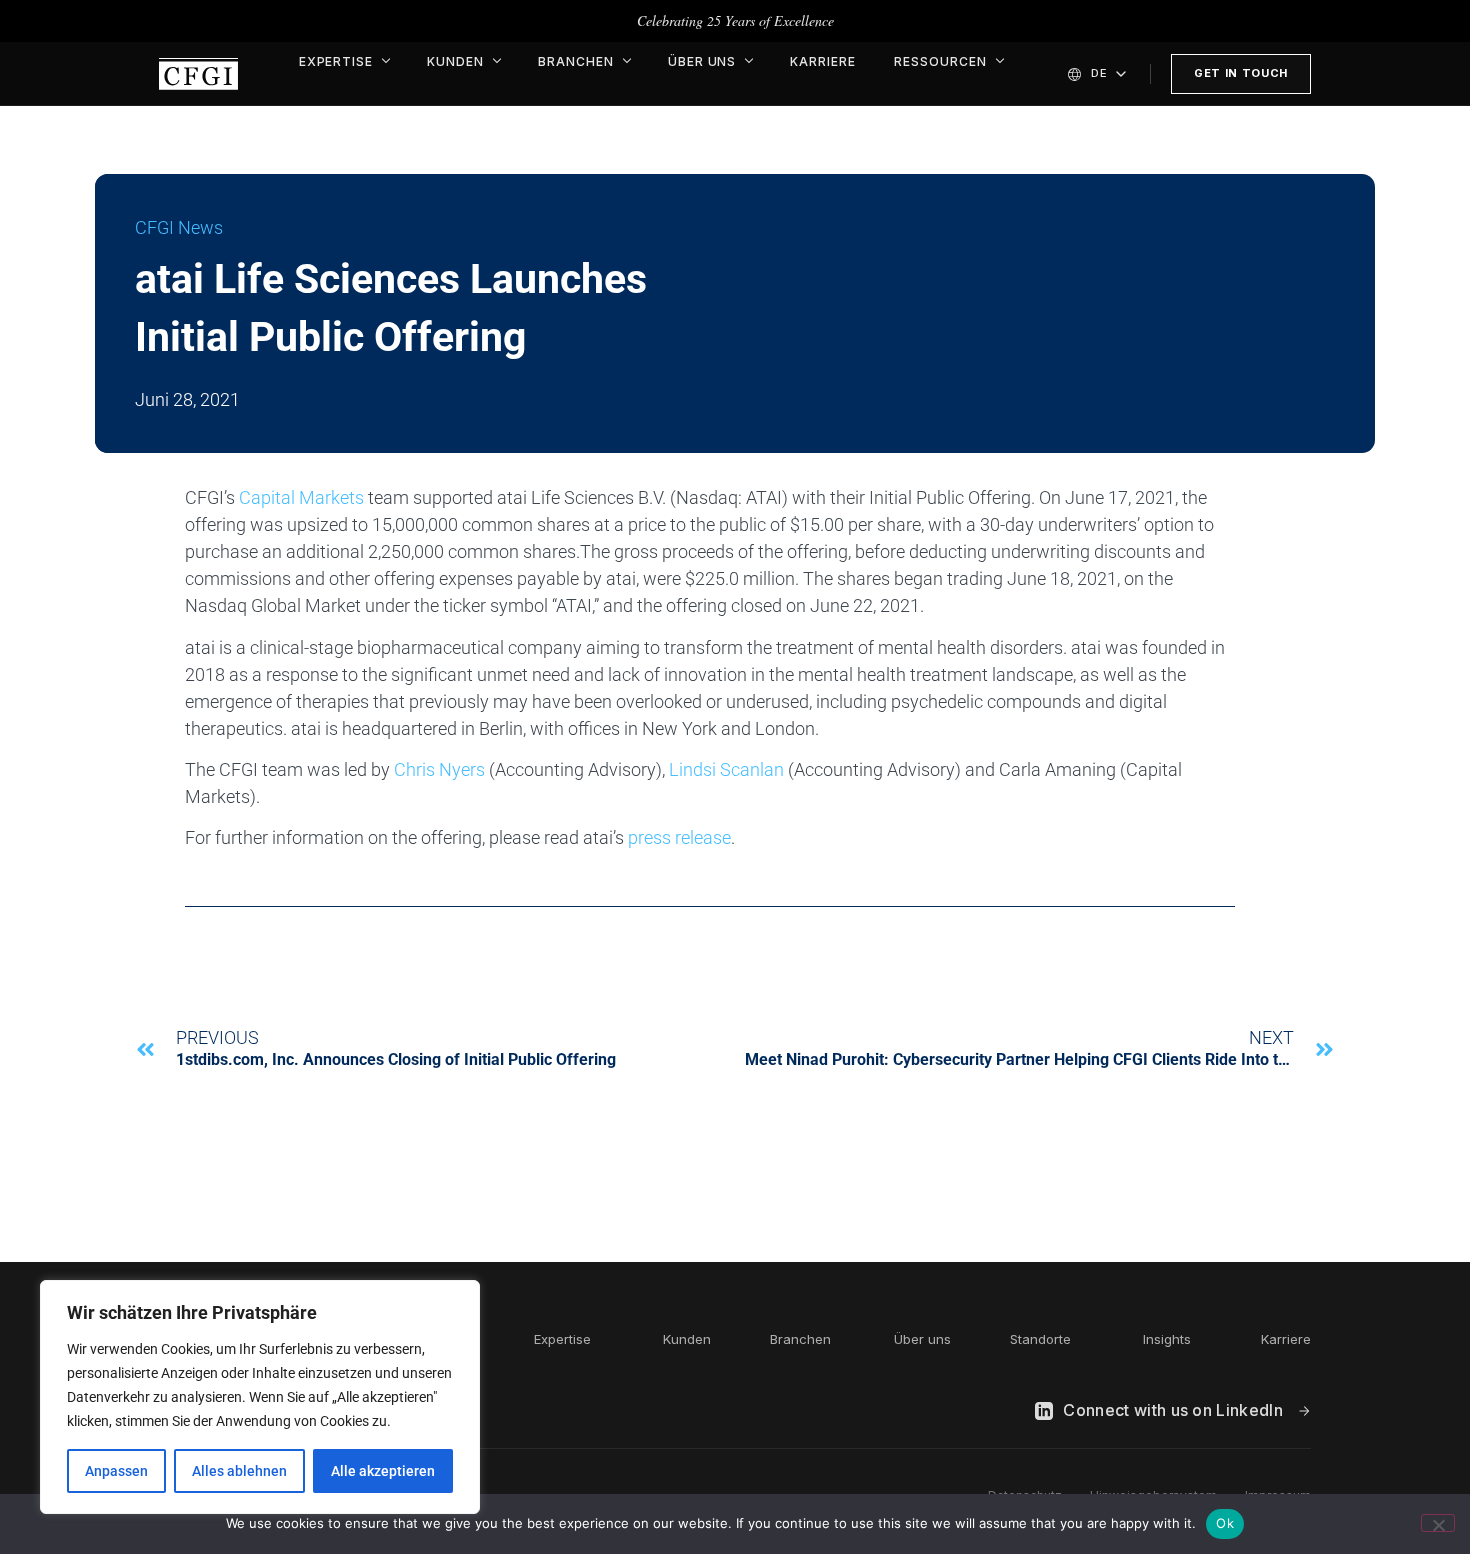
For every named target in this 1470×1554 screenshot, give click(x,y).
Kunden (455, 61)
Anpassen (116, 1471)
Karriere (823, 61)
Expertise (336, 61)
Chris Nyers (439, 769)
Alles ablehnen (239, 1471)
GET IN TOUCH (1241, 73)
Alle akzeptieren (383, 1471)
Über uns (702, 61)
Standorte (1040, 1339)
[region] (260, 1397)
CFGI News (179, 227)
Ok (1225, 1523)
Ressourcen (940, 61)
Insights (1167, 1339)
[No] (1438, 1523)
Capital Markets (301, 497)
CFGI (198, 74)
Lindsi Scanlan (726, 769)
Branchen (576, 61)
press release (679, 837)
